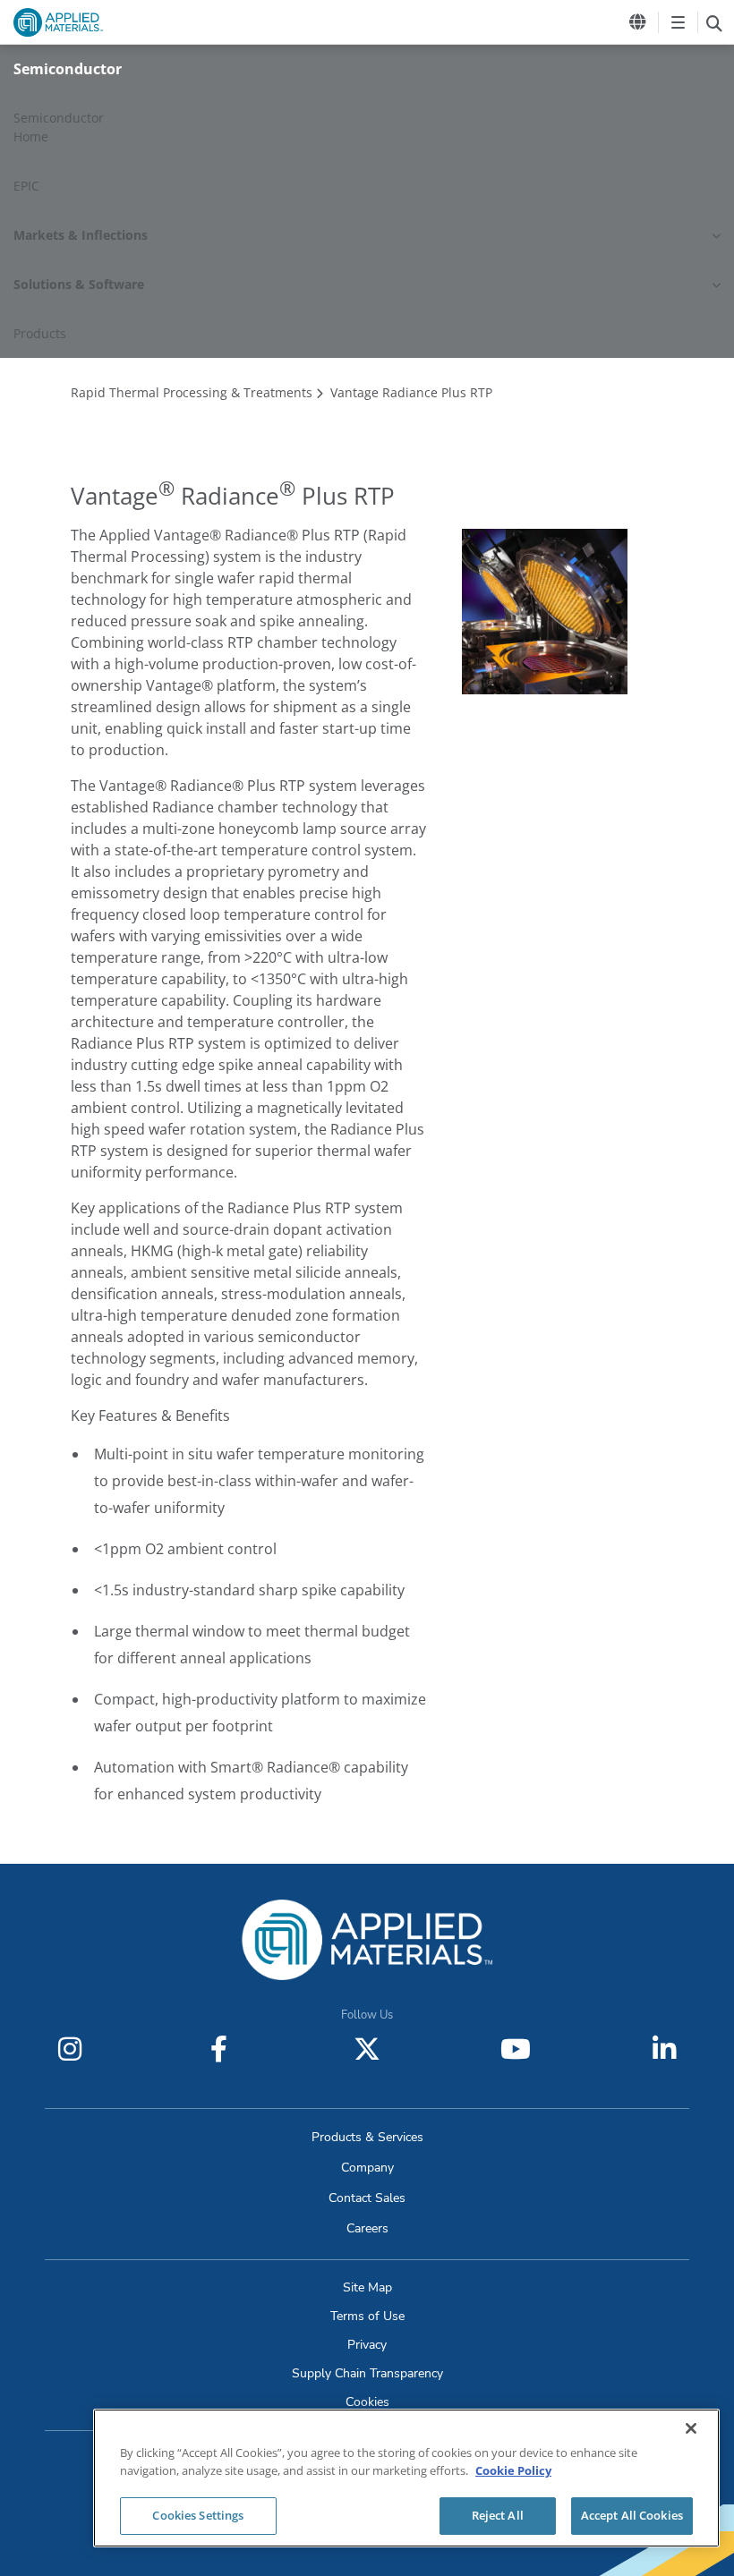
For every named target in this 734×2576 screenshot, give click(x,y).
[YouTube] (516, 2049)
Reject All (498, 2515)
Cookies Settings (198, 2515)
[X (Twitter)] (367, 2049)
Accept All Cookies (632, 2515)
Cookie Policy (513, 2470)
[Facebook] (218, 2049)
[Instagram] (70, 2049)
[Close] (691, 2428)
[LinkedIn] (664, 2049)
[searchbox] (714, 22)
